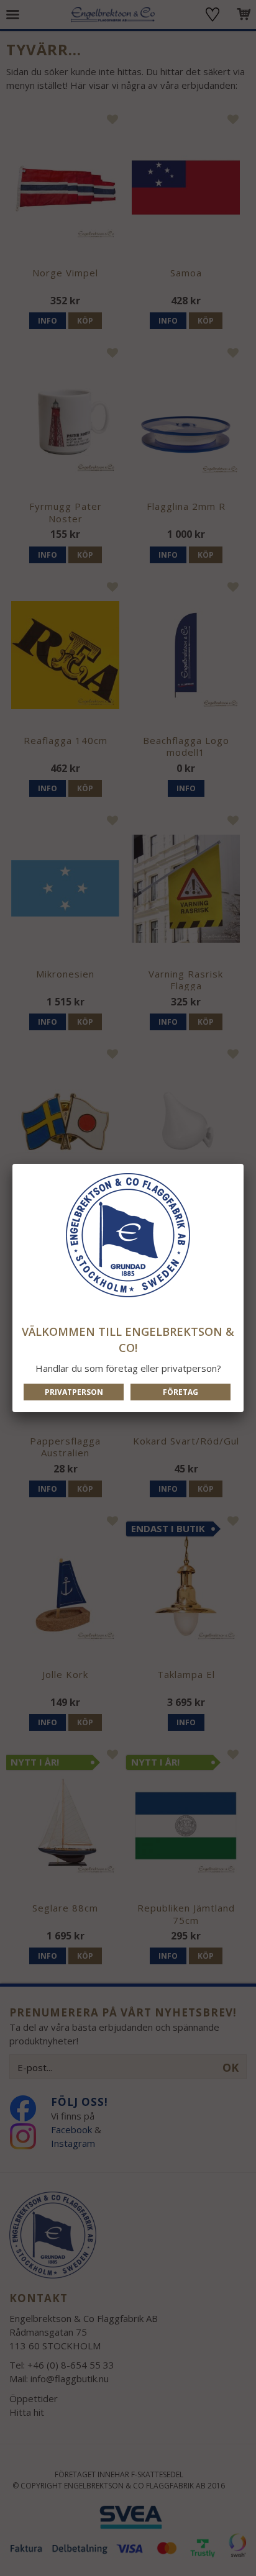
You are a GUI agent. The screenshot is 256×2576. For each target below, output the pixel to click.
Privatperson (74, 1392)
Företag (181, 1392)
